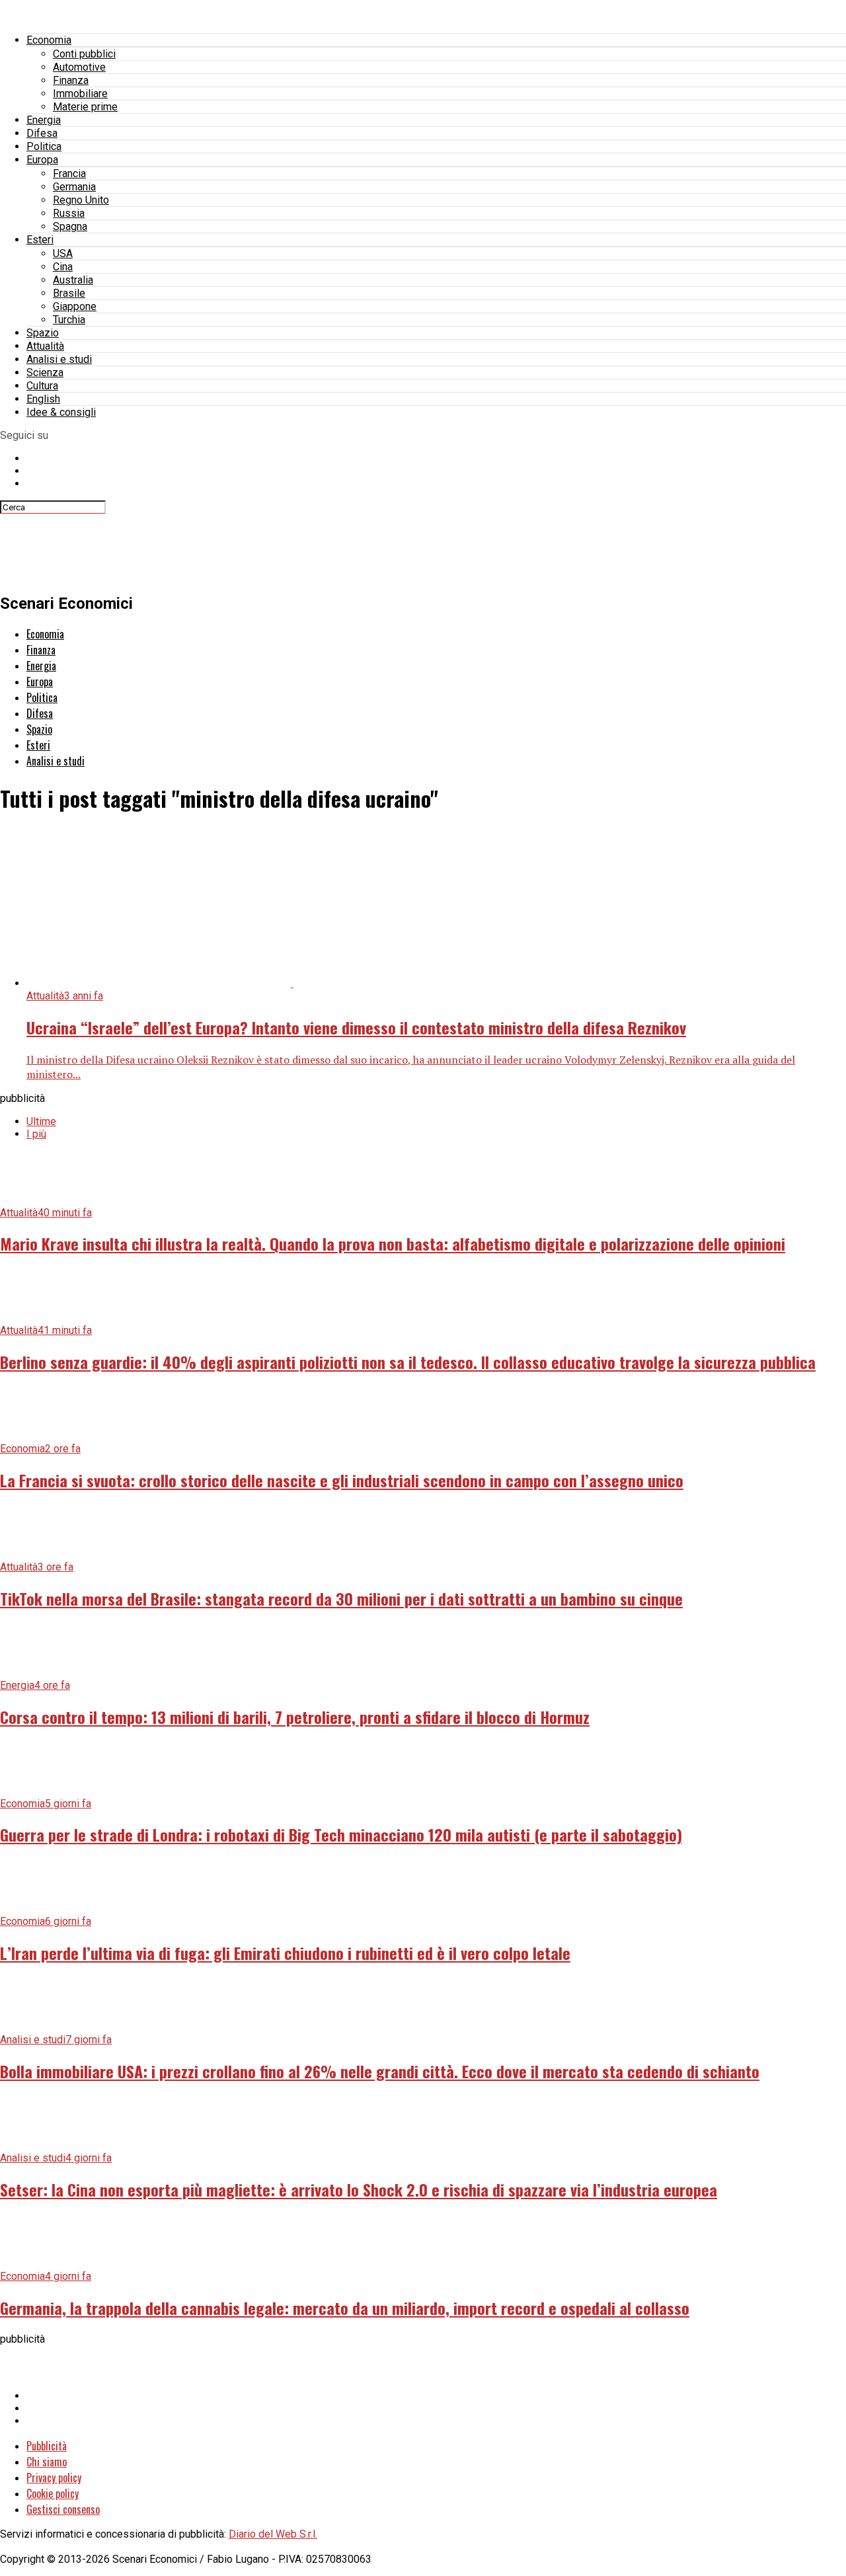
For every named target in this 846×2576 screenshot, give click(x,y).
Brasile (69, 293)
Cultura (42, 386)
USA (63, 254)
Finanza (71, 80)
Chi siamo (47, 2462)
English (43, 399)
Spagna (70, 226)
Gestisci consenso (63, 2509)
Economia (49, 40)
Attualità (45, 346)
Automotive (79, 67)
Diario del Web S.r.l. (273, 2534)
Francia (69, 174)
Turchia (69, 320)
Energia (44, 120)
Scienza (45, 372)
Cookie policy (53, 2493)
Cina (63, 267)
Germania (74, 187)
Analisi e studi (59, 359)
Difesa (42, 133)
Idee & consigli (61, 412)
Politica (44, 146)
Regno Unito (81, 200)
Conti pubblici (84, 54)
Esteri (40, 240)
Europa (42, 160)
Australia (73, 280)
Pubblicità (47, 2446)
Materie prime (85, 107)
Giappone (75, 306)
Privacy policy (54, 2478)
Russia (69, 213)
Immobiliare (80, 94)
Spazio (43, 333)
